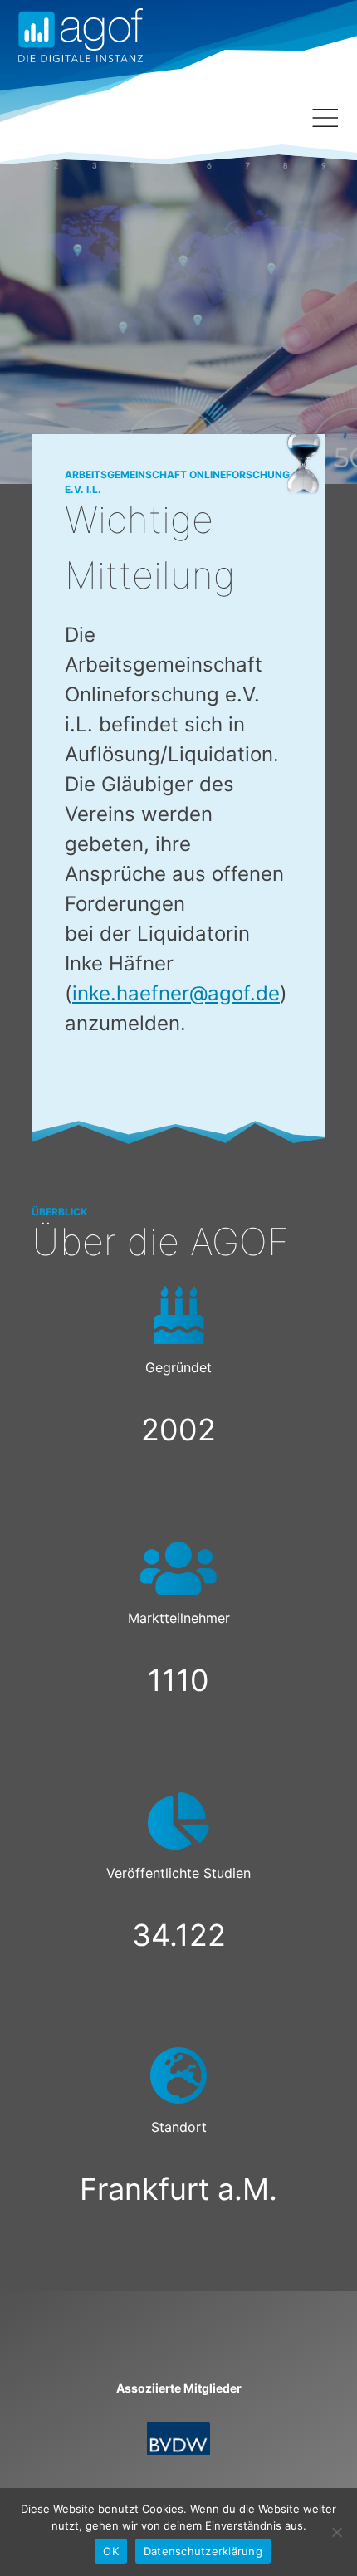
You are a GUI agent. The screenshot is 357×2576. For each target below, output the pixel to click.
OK (111, 2551)
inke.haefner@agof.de (176, 993)
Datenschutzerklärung (203, 2551)
